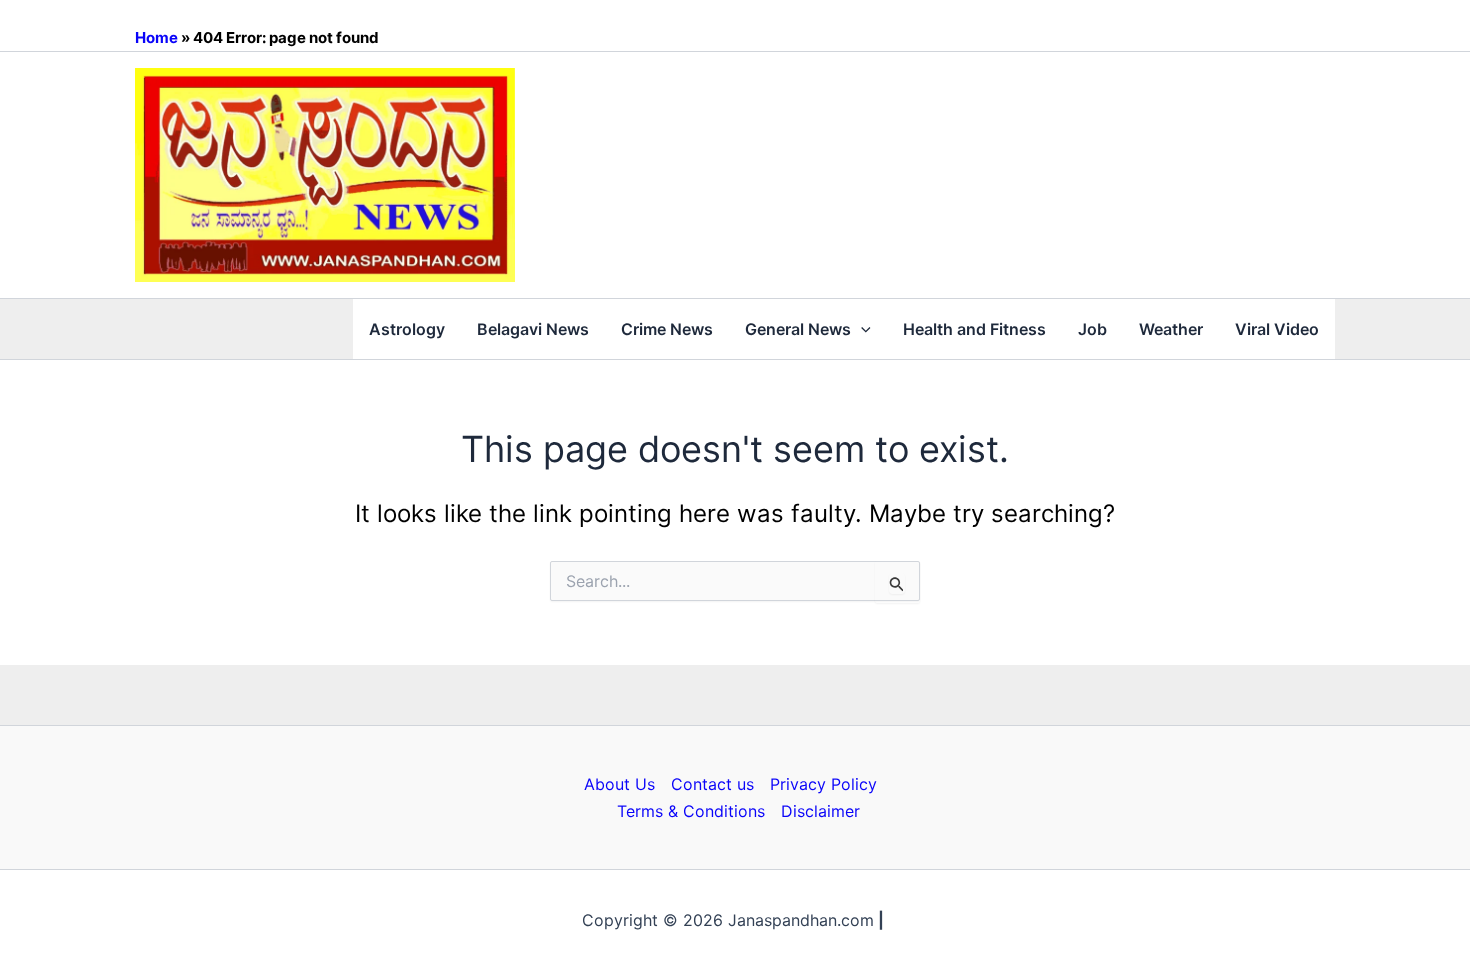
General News (798, 329)
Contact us (712, 784)
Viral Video (1277, 329)
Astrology (407, 329)
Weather (1171, 329)
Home (156, 37)
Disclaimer (820, 811)
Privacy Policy (823, 784)
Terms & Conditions (691, 811)
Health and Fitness (974, 329)
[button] (861, 329)
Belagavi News (533, 329)
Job (1092, 329)
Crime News (667, 329)
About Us (619, 784)
